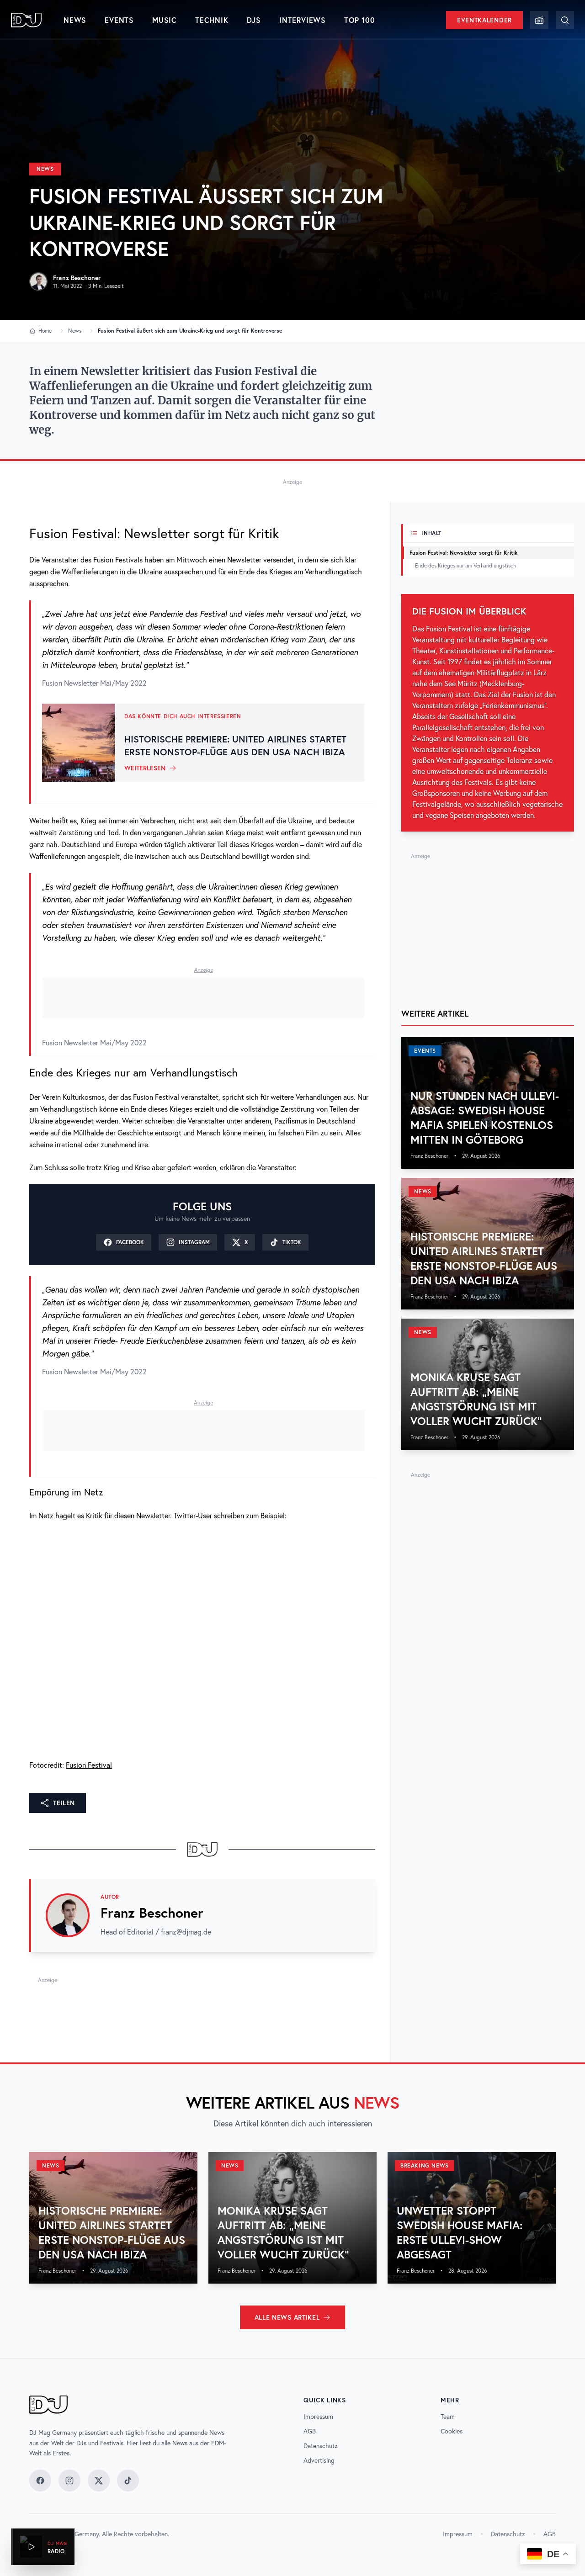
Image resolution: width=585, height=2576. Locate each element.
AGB (310, 2431)
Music (165, 20)
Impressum (318, 2417)
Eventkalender (484, 20)
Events (119, 20)
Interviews (303, 20)
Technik (212, 20)
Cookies (452, 2431)
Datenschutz (321, 2446)
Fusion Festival (89, 1765)
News (75, 20)
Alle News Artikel (287, 2317)
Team (448, 2417)
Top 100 (360, 20)
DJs (254, 20)
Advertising (319, 2460)
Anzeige (292, 482)
